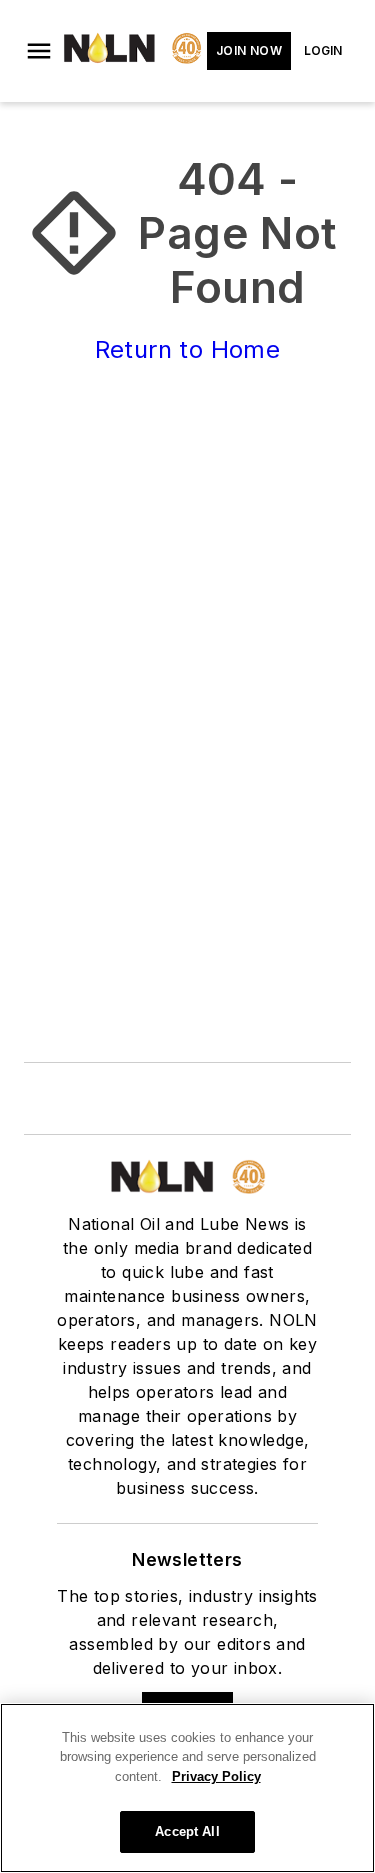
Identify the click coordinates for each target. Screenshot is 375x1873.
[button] (39, 51)
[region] (187, 1788)
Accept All (187, 1831)
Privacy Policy (216, 1776)
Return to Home (188, 349)
